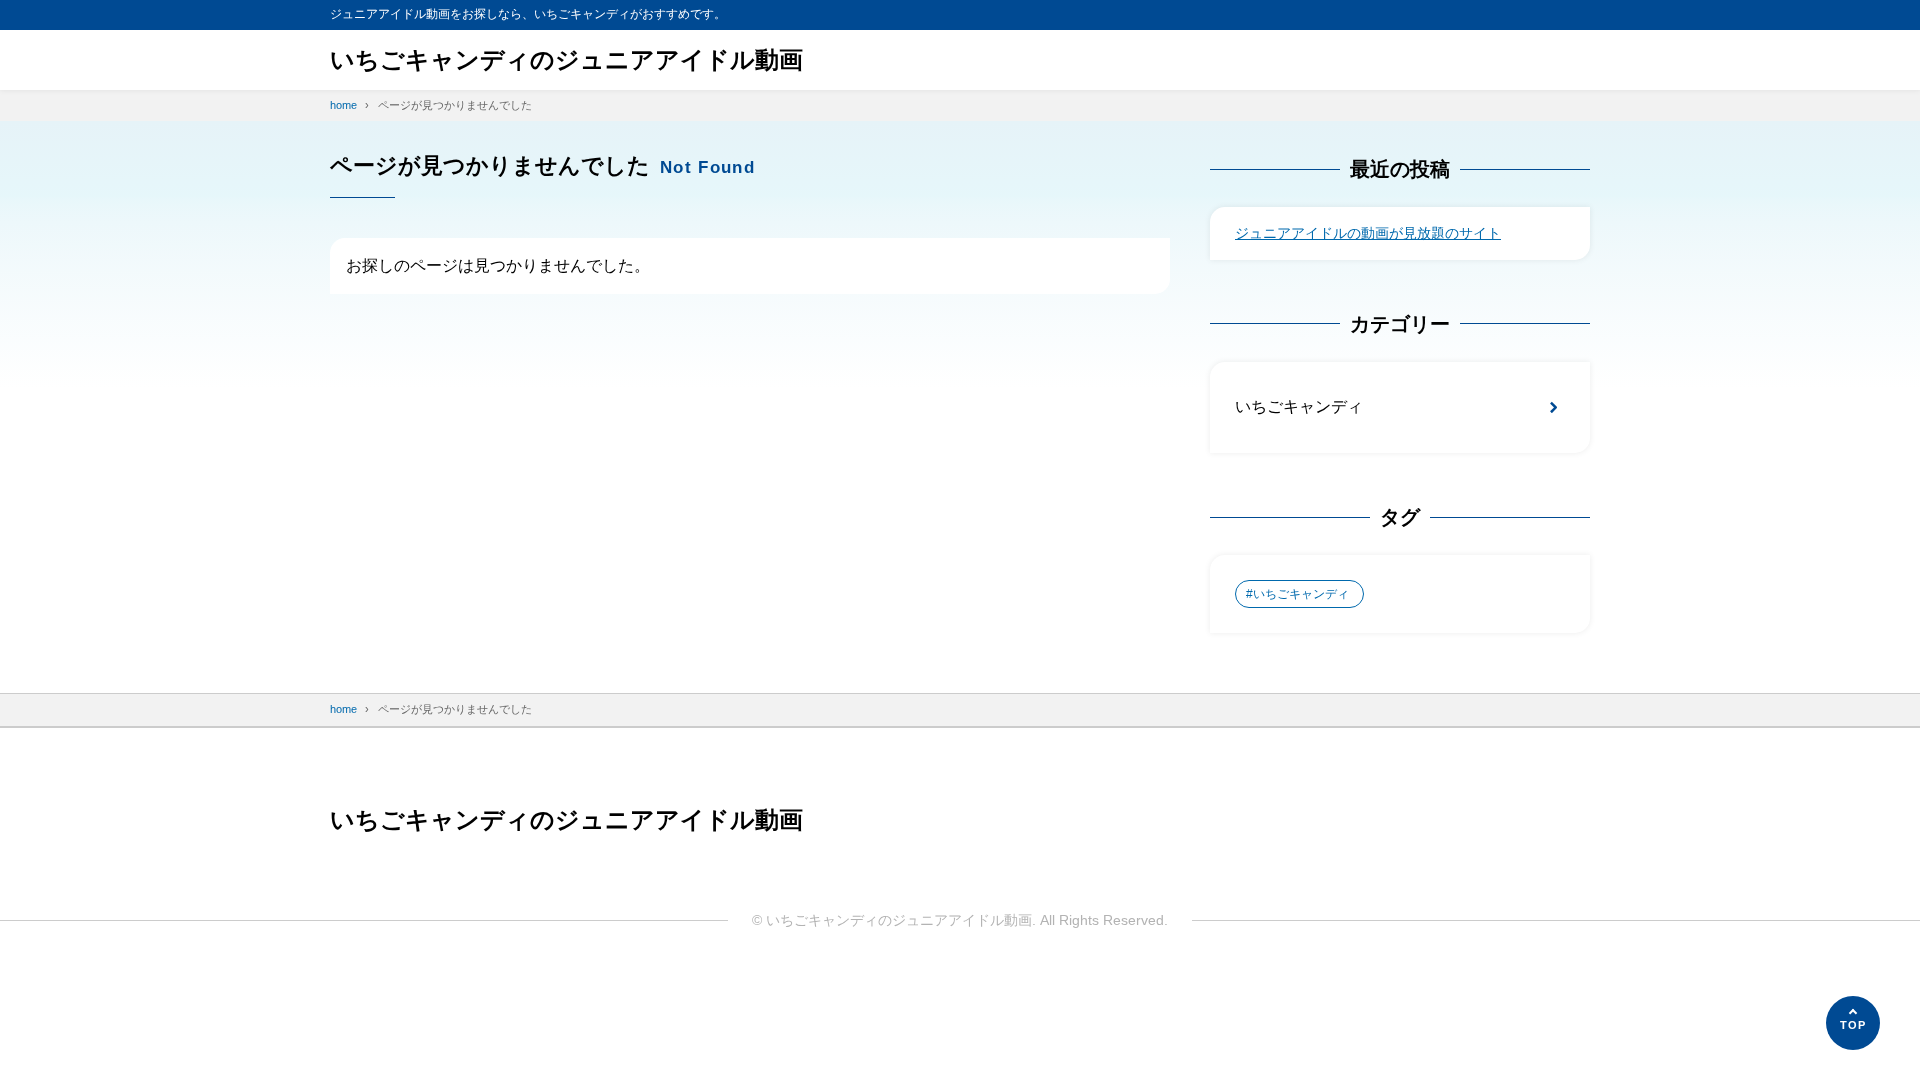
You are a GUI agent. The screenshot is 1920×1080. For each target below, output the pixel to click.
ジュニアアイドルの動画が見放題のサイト (1368, 233)
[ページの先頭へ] (1853, 1023)
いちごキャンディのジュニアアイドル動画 (566, 59)
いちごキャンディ (1299, 406)
